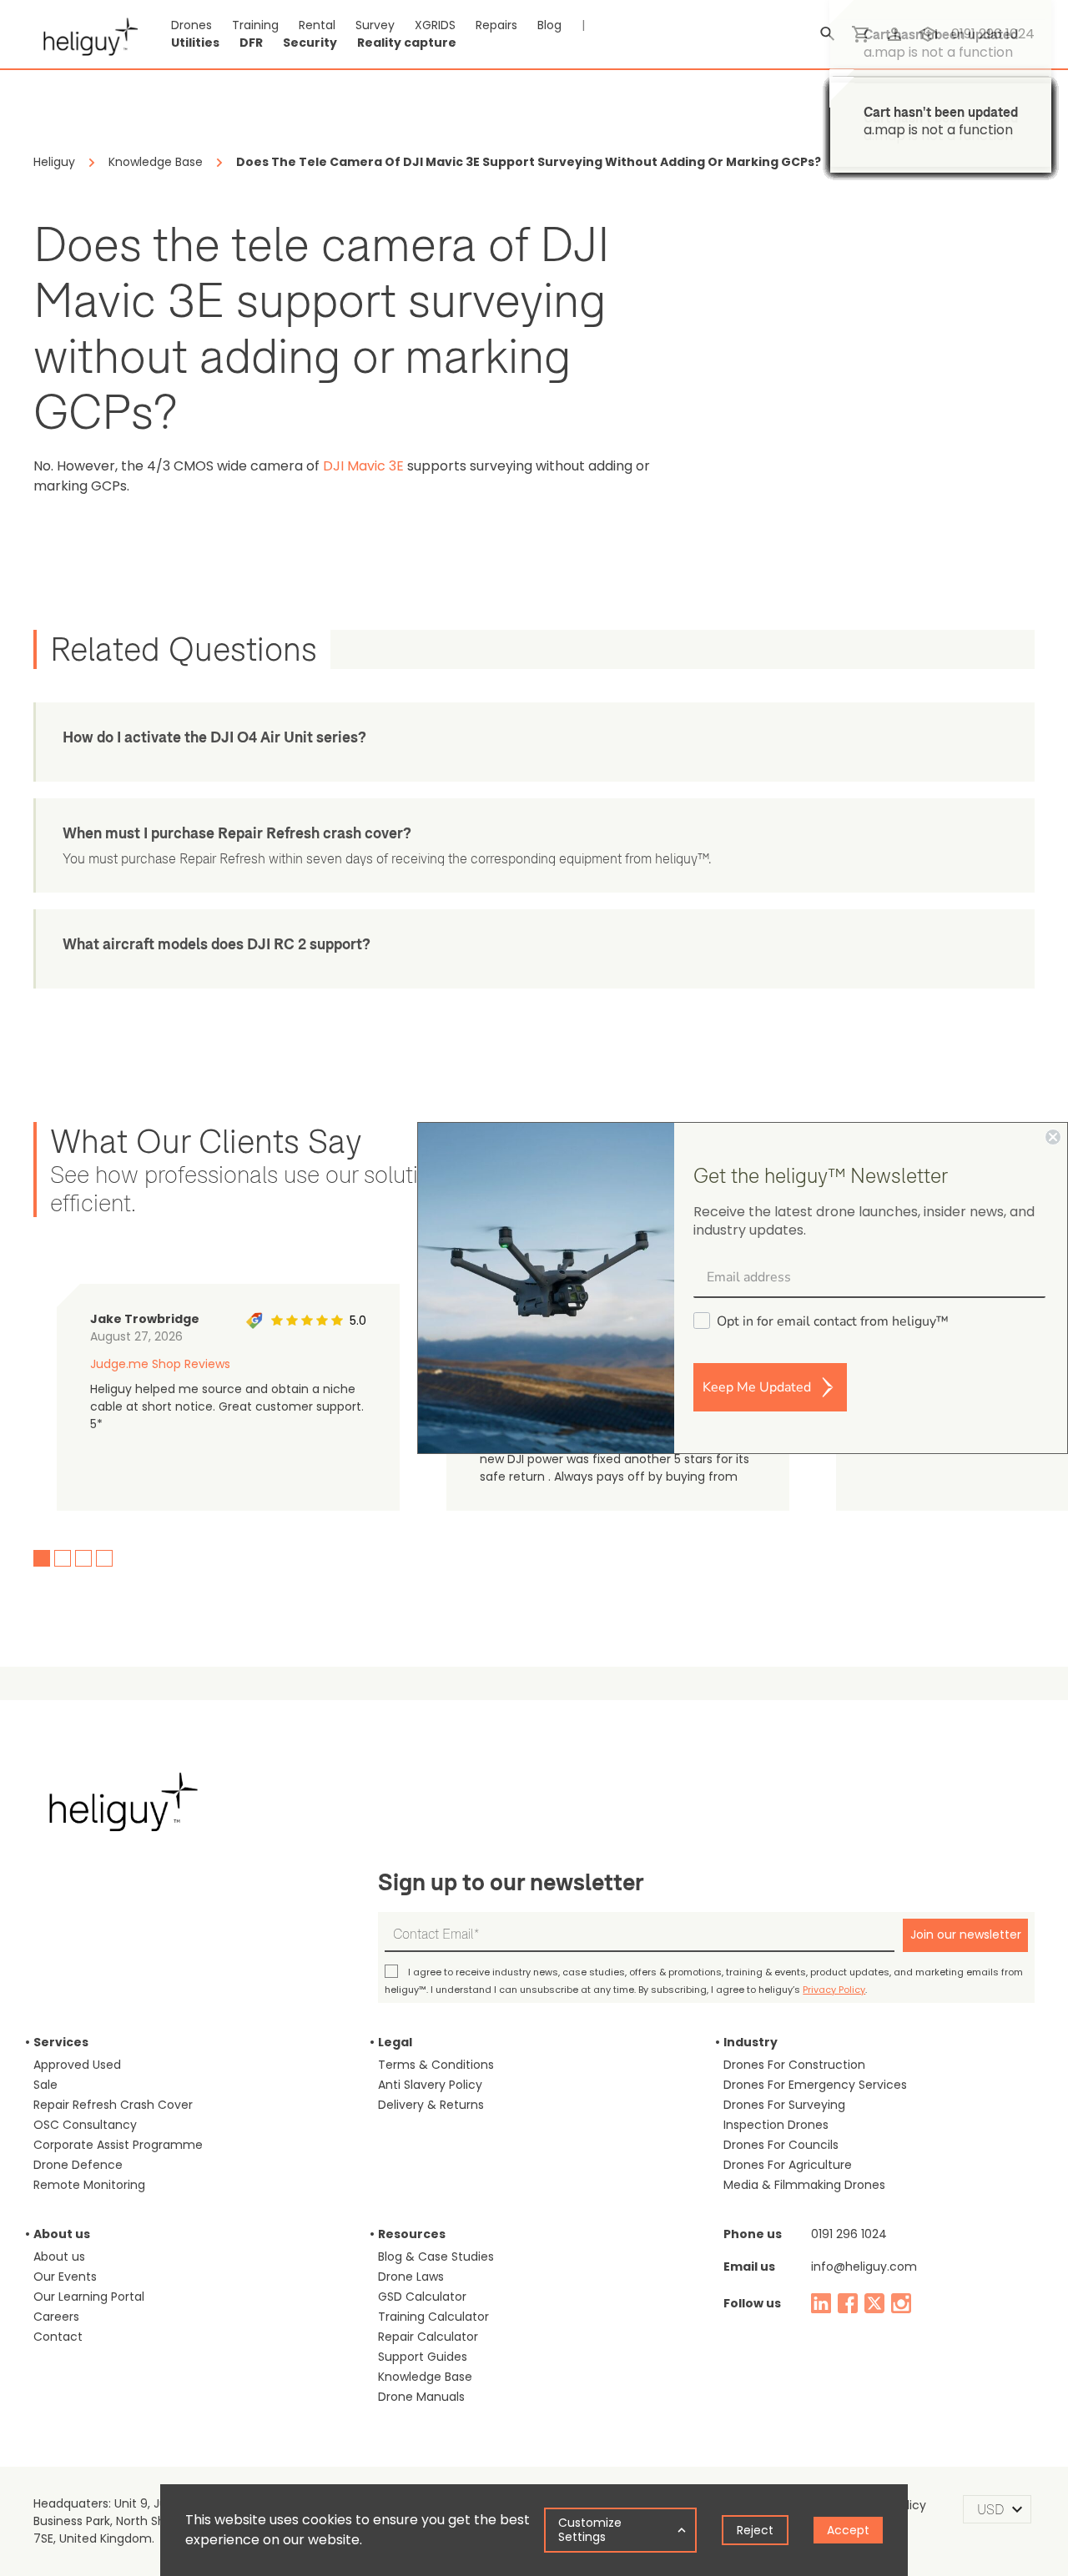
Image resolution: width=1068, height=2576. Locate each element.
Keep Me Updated (757, 1387)
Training (255, 25)
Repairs (496, 25)
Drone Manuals (421, 2397)
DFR (251, 43)
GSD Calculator (422, 2297)
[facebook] (848, 2303)
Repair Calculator (428, 2337)
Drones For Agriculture (788, 2165)
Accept (848, 2530)
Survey (375, 25)
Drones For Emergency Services (815, 2085)
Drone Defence (78, 2165)
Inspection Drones (776, 2125)
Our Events (65, 2277)
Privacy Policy (834, 1990)
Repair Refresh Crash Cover (113, 2105)
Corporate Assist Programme (118, 2145)
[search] (828, 34)
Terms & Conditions (436, 2065)
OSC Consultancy (85, 2125)
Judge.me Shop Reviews (160, 1364)
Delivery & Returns (431, 2105)
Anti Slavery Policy (430, 2085)
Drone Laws (411, 2277)
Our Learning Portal (89, 2297)
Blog (549, 25)
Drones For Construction (794, 2065)
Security (310, 43)
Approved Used (77, 2065)
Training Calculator (433, 2317)
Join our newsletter (966, 1935)
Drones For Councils (781, 2145)
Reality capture (407, 43)
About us (59, 2257)
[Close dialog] (1053, 1137)
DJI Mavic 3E (363, 466)
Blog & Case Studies (436, 2257)
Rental (317, 25)
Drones (191, 25)
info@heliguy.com (864, 2267)
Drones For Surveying (784, 2105)
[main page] (86, 34)
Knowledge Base (425, 2377)
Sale (45, 2085)
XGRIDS (435, 25)
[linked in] (821, 2303)
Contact (58, 2337)
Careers (56, 2317)
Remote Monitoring (89, 2185)
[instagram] (901, 2303)
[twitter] (874, 2303)
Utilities (195, 43)
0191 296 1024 (849, 2234)
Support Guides (423, 2357)
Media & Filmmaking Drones (804, 2185)
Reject (755, 2530)
